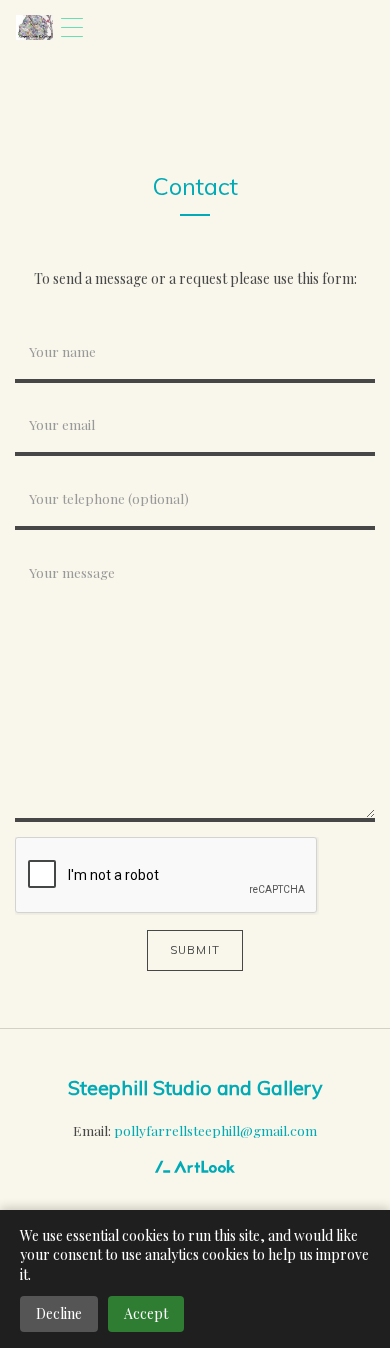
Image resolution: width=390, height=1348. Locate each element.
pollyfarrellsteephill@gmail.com (215, 1130)
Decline (59, 1313)
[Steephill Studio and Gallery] (34, 27)
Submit (195, 950)
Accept (146, 1313)
